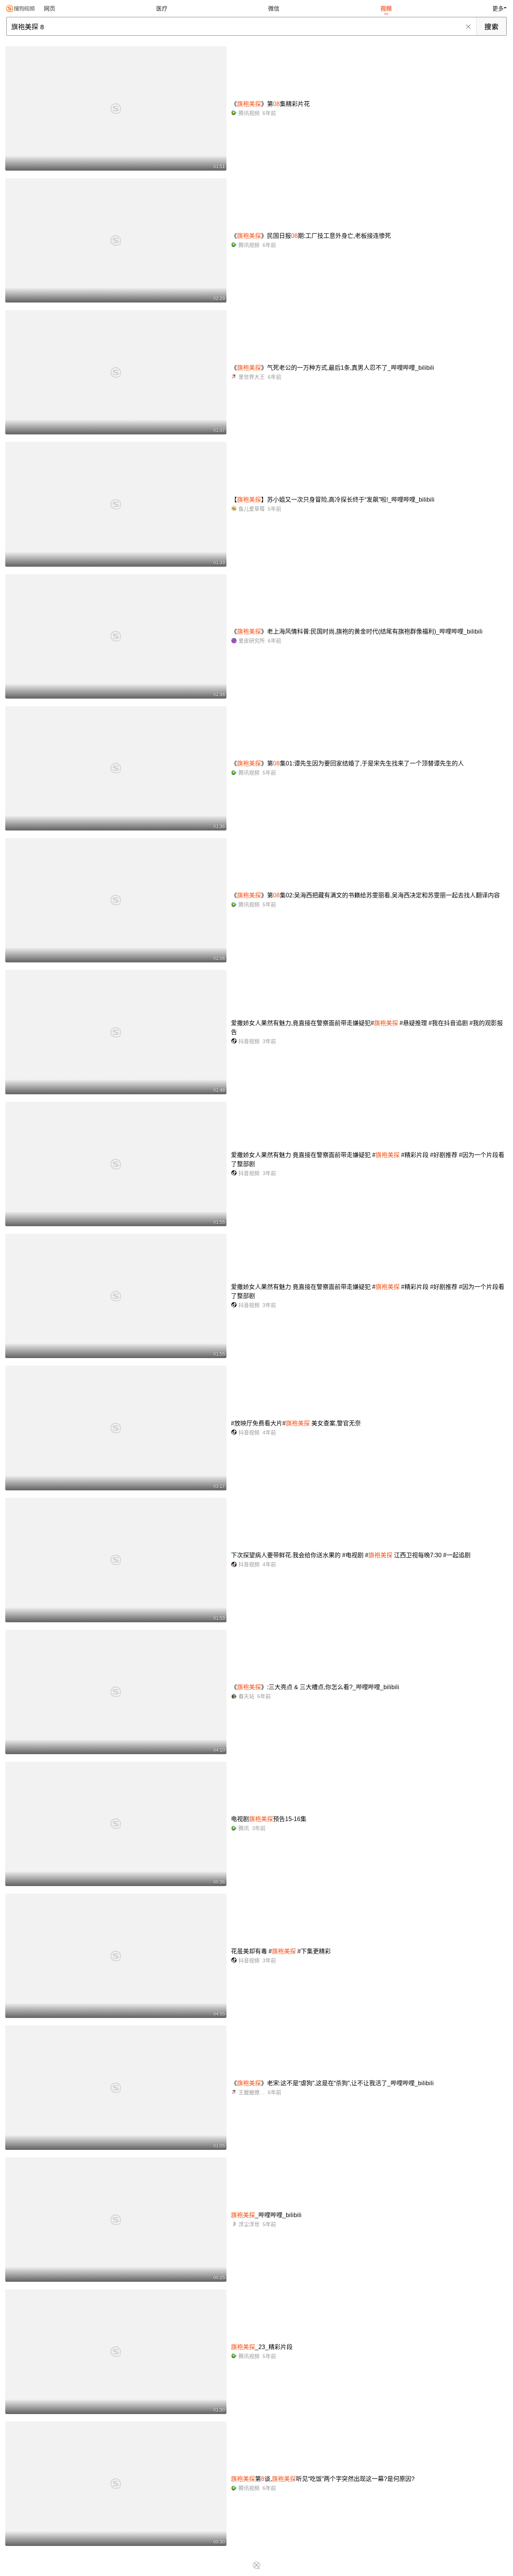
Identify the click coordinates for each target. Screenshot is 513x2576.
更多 (498, 8)
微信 (274, 8)
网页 (50, 8)
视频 (386, 8)
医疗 (162, 8)
